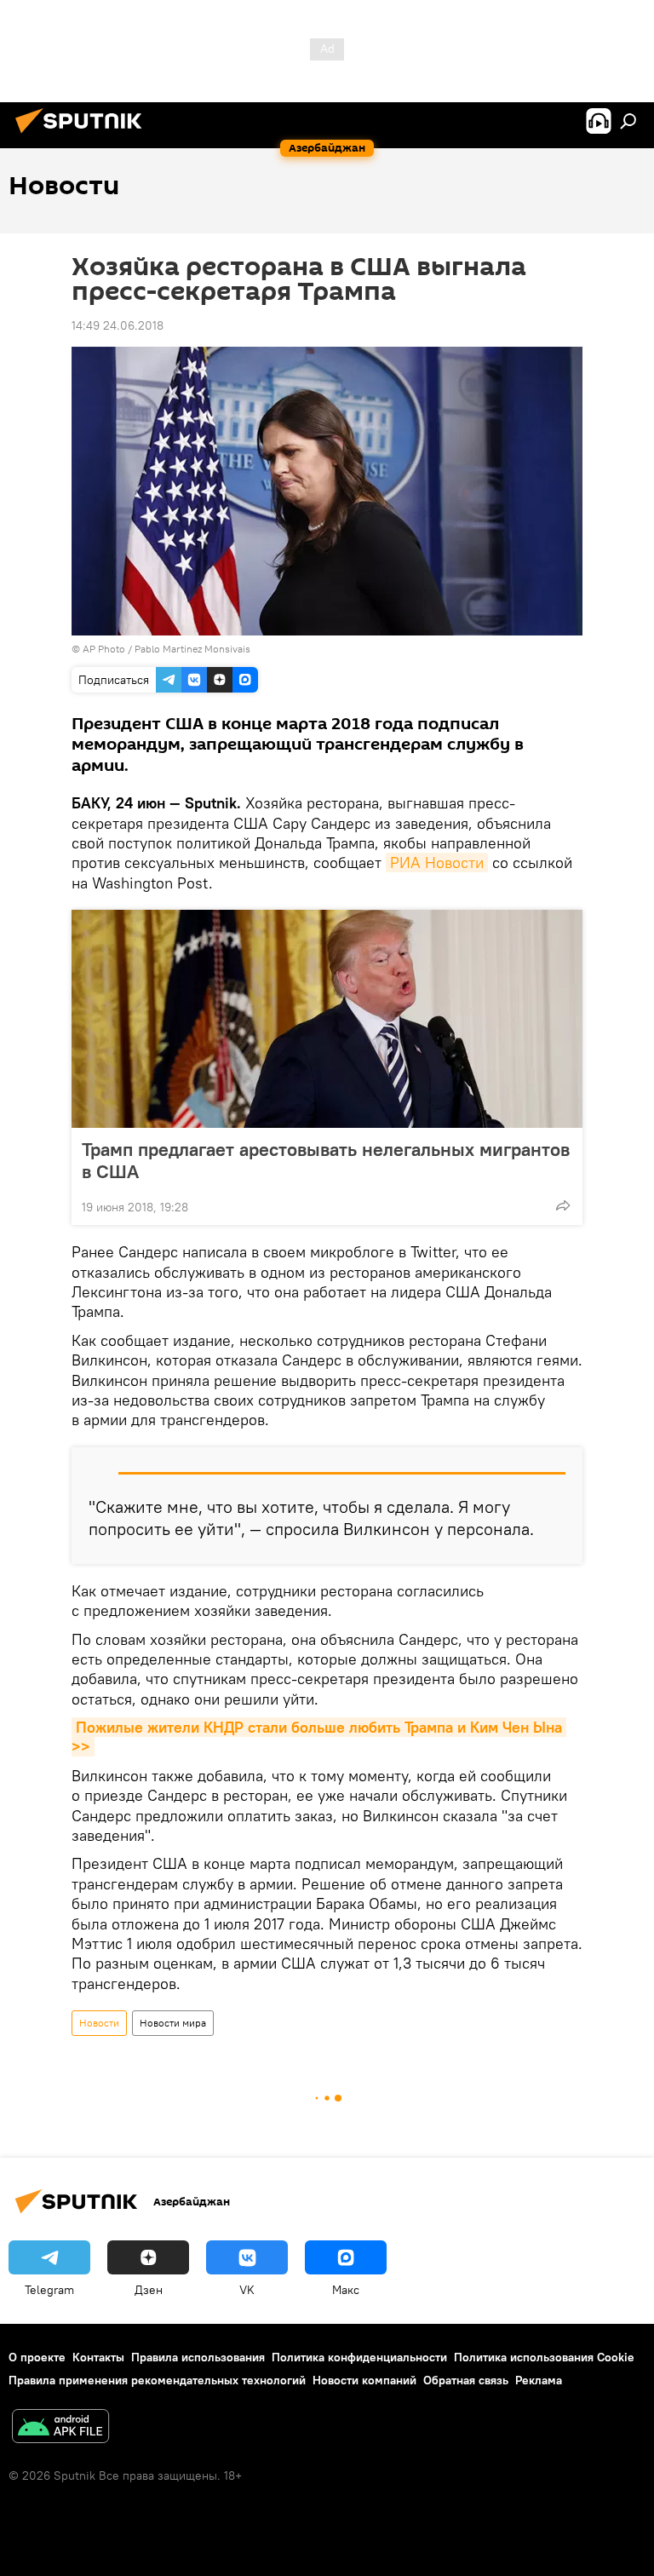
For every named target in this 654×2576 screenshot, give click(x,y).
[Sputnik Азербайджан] (83, 135)
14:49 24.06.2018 (118, 325)
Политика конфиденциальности (359, 2357)
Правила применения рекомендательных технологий (157, 2380)
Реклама (539, 2380)
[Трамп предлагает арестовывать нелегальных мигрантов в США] (327, 1019)
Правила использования (198, 2357)
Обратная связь (466, 2380)
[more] (563, 1205)
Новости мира (173, 2023)
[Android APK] (60, 2428)
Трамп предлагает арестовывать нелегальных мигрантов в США (326, 1160)
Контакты (98, 2357)
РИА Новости (437, 862)
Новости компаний (364, 2380)
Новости (99, 2023)
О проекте (37, 2357)
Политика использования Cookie (544, 2357)
